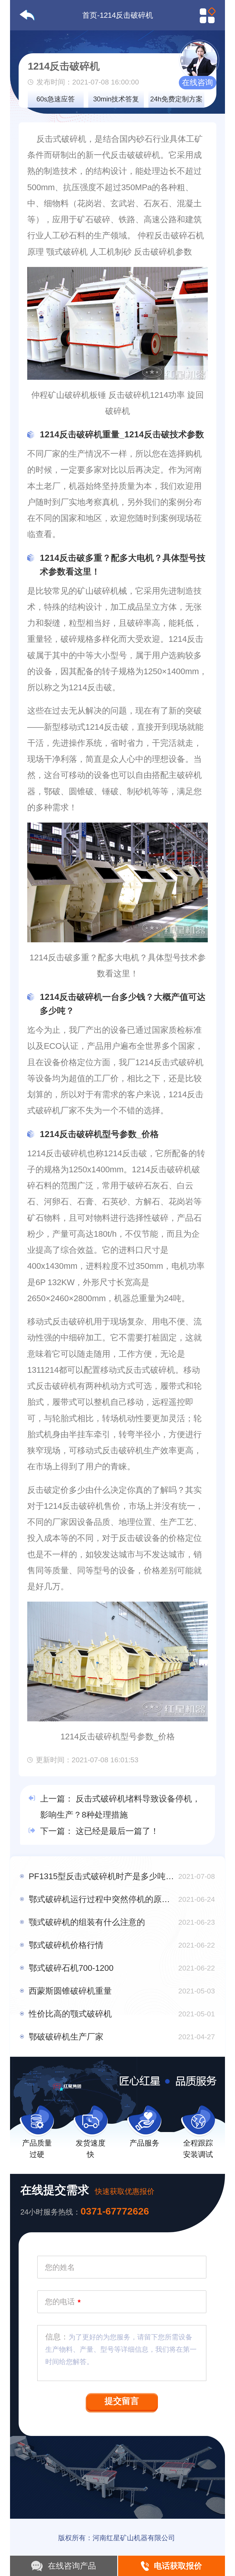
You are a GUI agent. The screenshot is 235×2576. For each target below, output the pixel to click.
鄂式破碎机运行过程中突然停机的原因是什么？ (102, 1899)
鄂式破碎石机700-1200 (71, 1968)
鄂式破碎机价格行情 (66, 1945)
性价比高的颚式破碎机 (70, 2014)
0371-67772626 (115, 2211)
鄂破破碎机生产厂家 (66, 2037)
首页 (90, 15)
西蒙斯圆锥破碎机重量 (70, 1991)
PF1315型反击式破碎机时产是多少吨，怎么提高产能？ (102, 1876)
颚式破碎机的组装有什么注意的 (87, 1922)
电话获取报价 (178, 2566)
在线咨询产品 (72, 2566)
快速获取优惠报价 (125, 2191)
